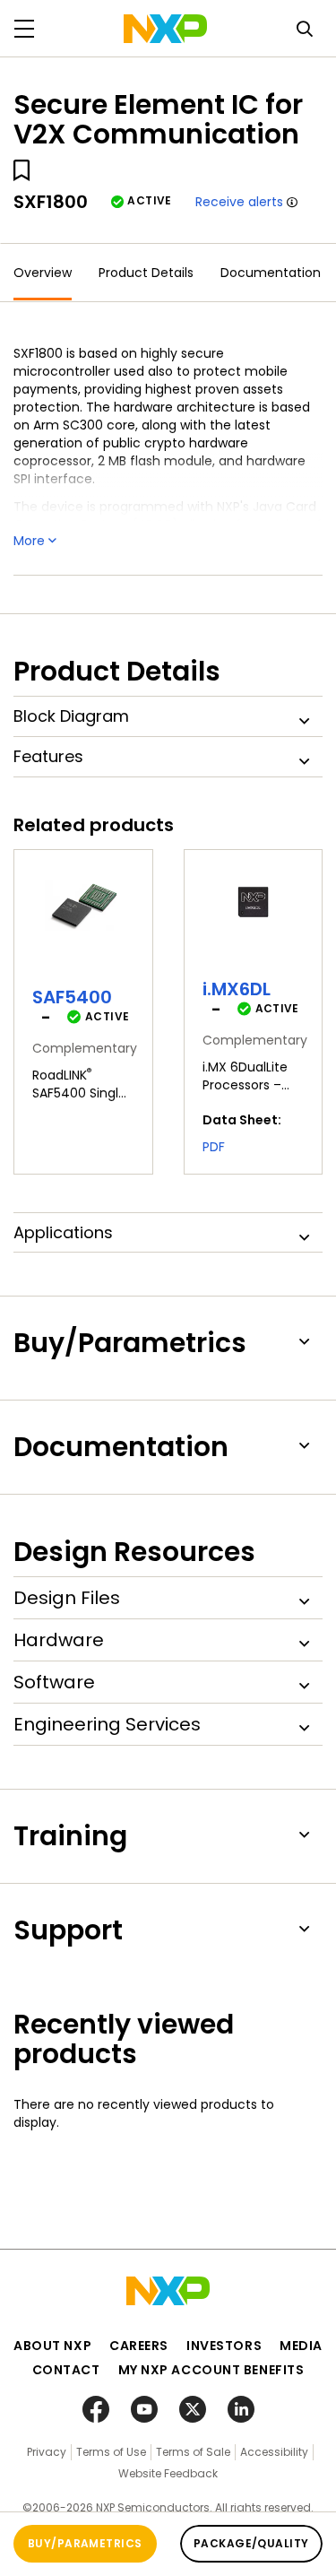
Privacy (47, 2452)
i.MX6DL (237, 989)
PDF (214, 1147)
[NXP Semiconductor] (165, 29)
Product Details (146, 273)
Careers (139, 2346)
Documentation (271, 273)
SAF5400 (72, 997)
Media (301, 2346)
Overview (43, 273)
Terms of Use (111, 2452)
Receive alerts (239, 202)
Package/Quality (251, 2543)
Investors (224, 2346)
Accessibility (274, 2452)
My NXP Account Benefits (211, 2370)
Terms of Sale (193, 2452)
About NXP (52, 2346)
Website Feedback (168, 2473)
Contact (66, 2370)
